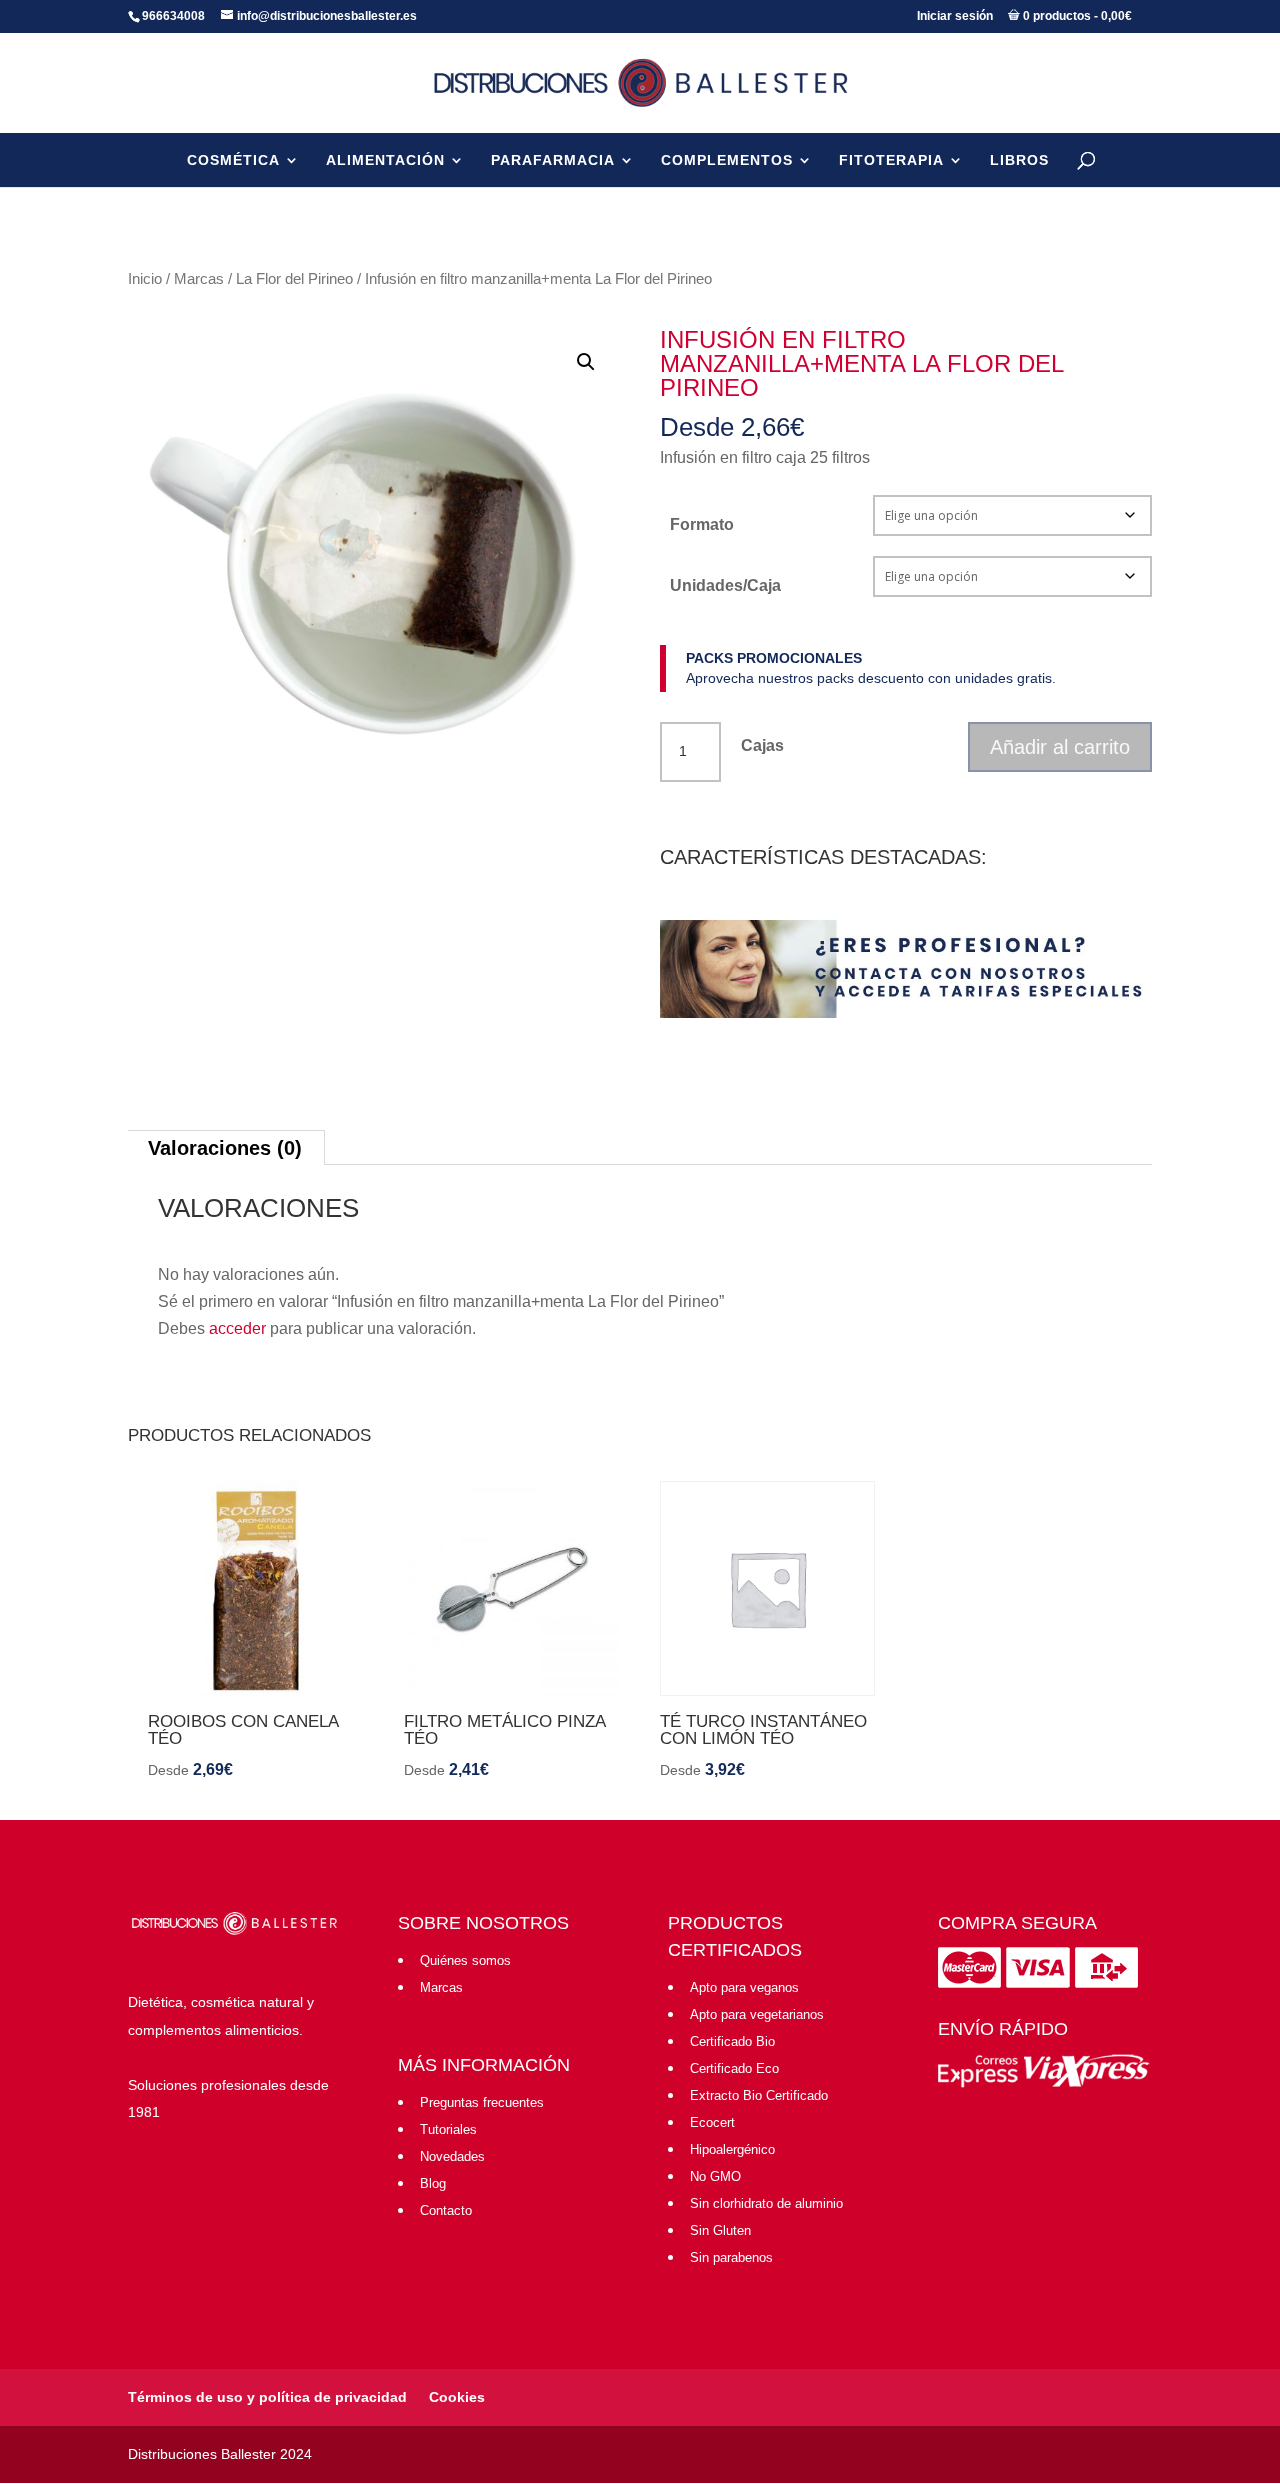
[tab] (225, 1147)
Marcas (199, 279)
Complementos (727, 160)
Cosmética (233, 160)
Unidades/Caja (725, 585)
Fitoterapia (891, 160)
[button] (586, 362)
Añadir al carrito (1060, 747)
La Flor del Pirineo (294, 279)
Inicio (145, 279)
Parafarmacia (553, 160)
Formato (702, 524)
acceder (237, 1328)
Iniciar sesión (955, 16)
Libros (1019, 160)
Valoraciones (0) (225, 1148)
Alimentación (385, 160)
